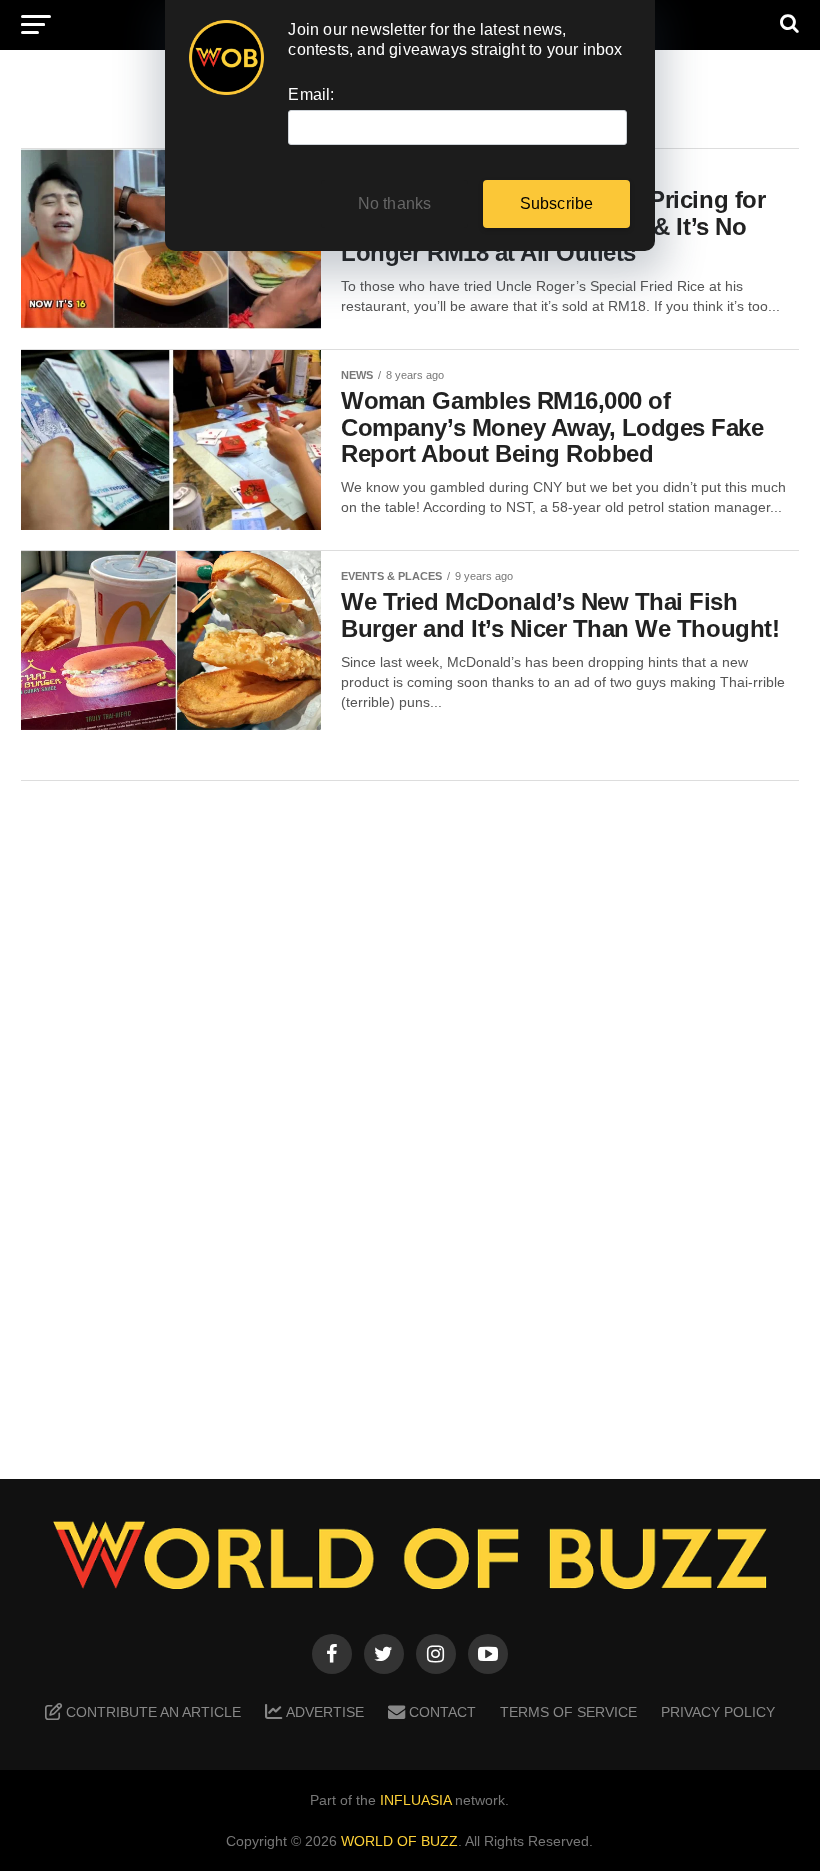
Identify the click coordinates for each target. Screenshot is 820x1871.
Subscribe (557, 203)
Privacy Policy (718, 1712)
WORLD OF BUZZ (399, 1841)
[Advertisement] (410, 1115)
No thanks (395, 203)
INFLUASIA (415, 1800)
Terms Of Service (568, 1712)
